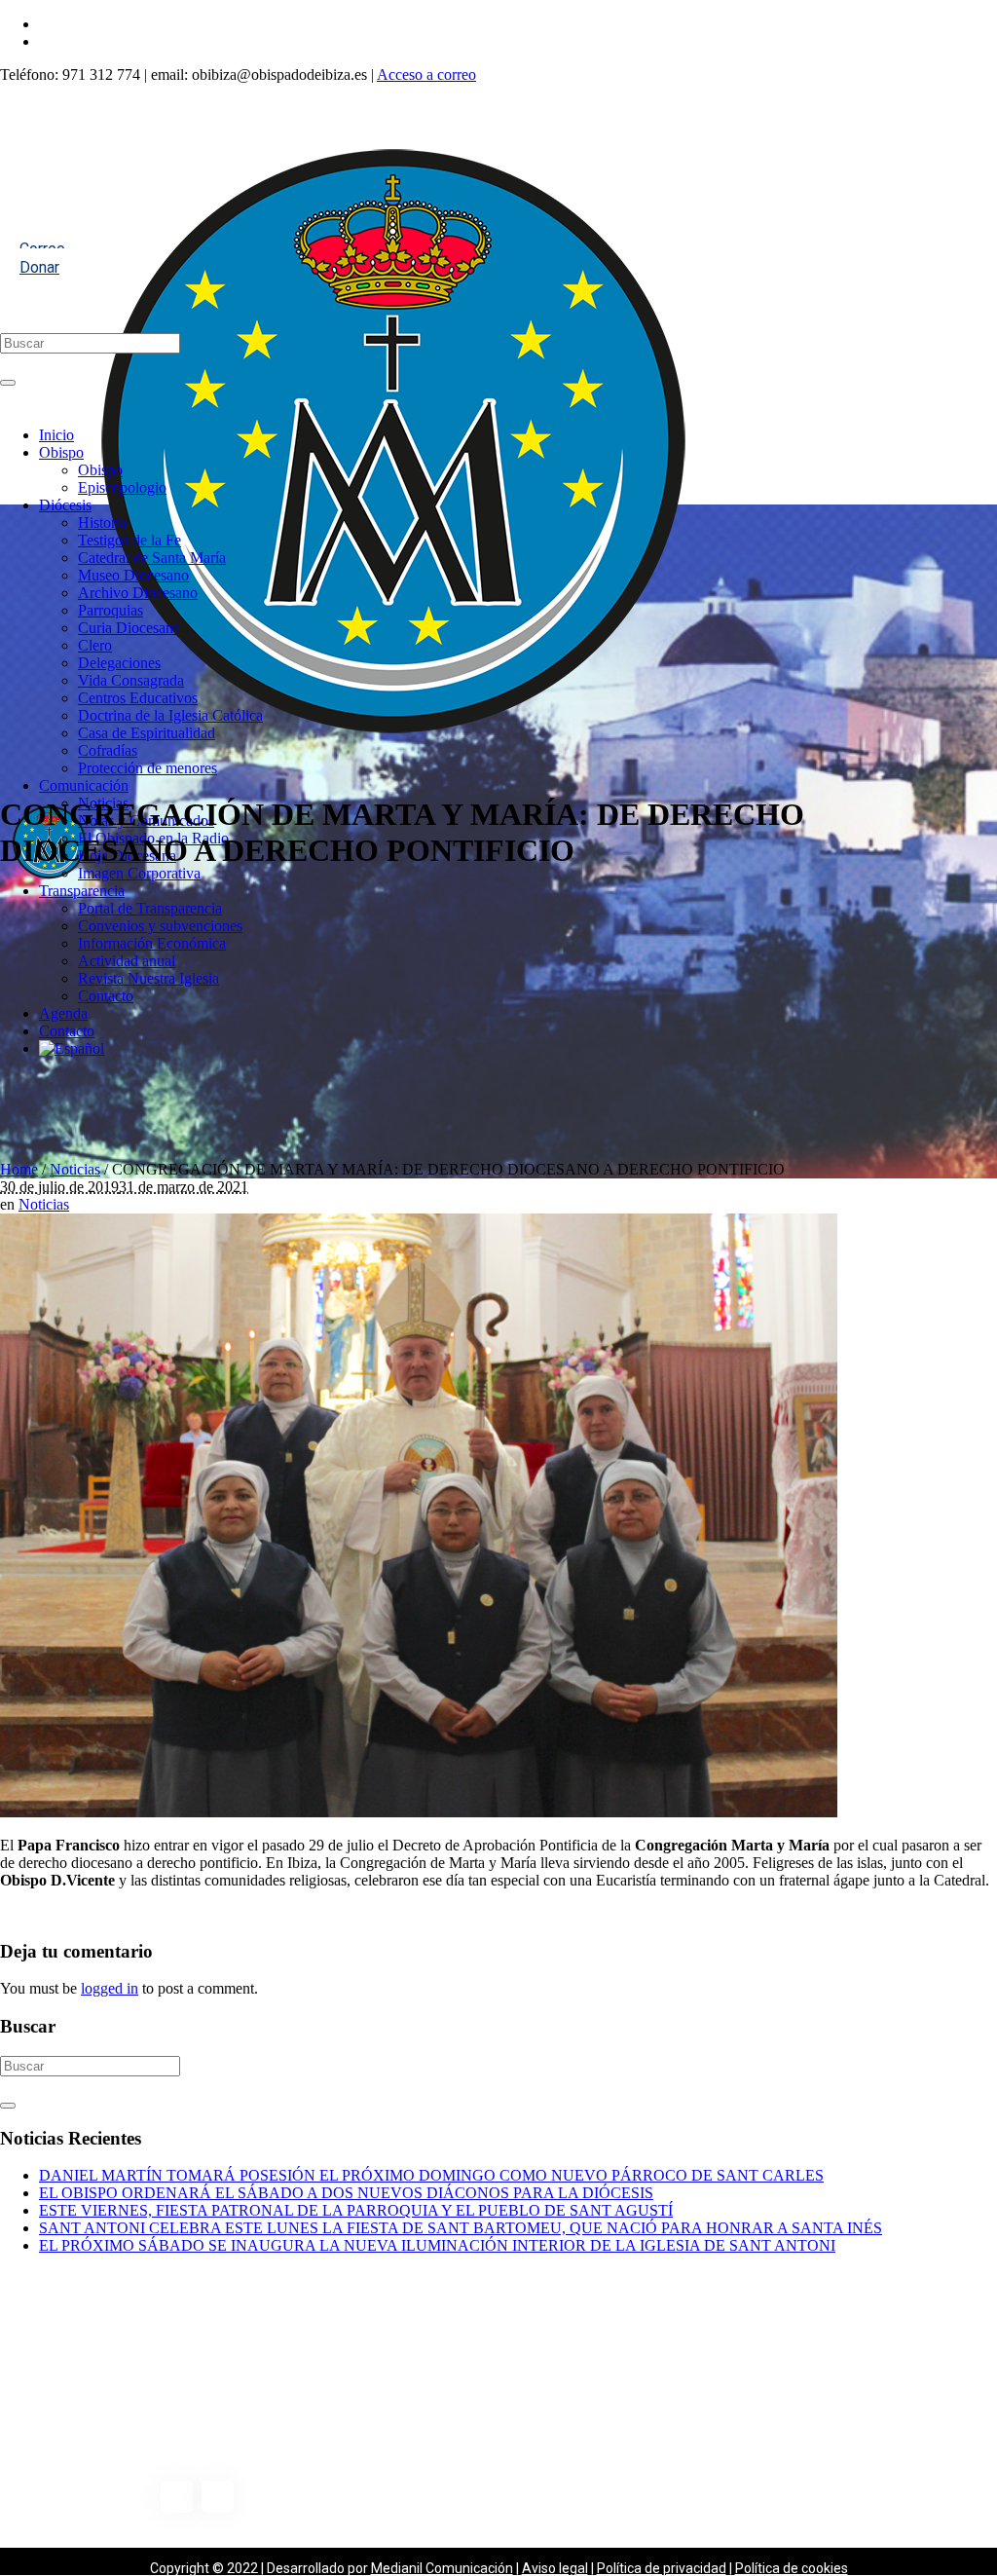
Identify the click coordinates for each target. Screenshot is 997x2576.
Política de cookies (792, 2568)
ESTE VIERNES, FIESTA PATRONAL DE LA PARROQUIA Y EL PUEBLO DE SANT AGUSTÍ (356, 2210)
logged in (110, 1988)
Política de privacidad (662, 2568)
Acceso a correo (426, 75)
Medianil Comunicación (442, 2568)
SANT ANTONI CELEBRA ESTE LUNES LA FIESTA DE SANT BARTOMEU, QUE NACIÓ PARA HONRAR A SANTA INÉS (461, 2228)
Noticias (75, 1169)
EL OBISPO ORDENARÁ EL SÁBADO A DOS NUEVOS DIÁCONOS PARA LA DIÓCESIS (346, 2193)
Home (19, 1169)
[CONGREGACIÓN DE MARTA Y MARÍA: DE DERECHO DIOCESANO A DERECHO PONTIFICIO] (419, 1812)
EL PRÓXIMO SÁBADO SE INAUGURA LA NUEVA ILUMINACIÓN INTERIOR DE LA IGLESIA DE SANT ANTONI (437, 2245)
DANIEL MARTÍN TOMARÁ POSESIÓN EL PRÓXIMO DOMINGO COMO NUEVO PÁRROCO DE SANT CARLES (431, 2175)
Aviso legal (555, 2568)
